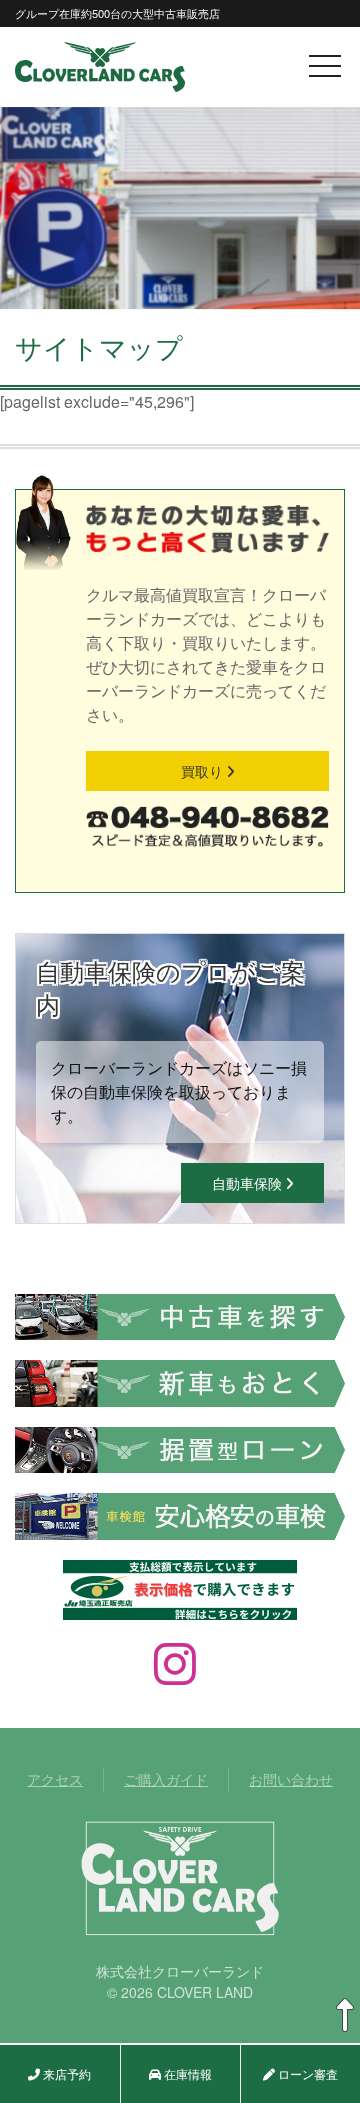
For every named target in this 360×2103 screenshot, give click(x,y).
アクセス (55, 1779)
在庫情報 (186, 2073)
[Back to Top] (345, 2016)
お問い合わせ (291, 1779)
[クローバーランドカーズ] (100, 64)
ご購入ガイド (166, 1779)
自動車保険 (249, 1183)
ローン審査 (306, 2073)
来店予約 (65, 2073)
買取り (204, 771)
